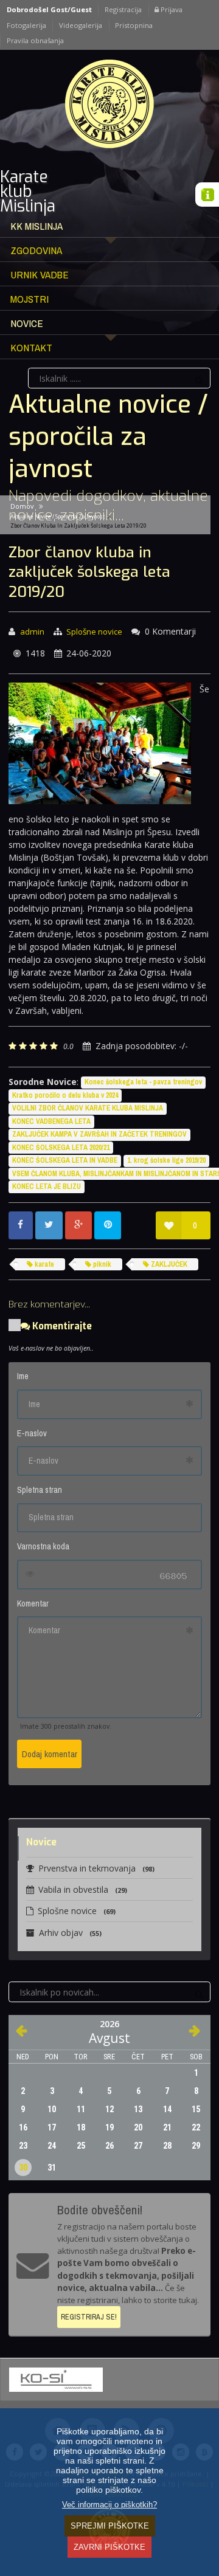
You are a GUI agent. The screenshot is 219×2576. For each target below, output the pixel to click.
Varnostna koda (43, 1546)
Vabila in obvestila (83, 1889)
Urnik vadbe (40, 274)
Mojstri (30, 299)
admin (32, 632)
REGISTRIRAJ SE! (89, 2317)
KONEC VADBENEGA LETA (51, 1121)
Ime (23, 1376)
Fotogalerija (26, 25)
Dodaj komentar (50, 1754)
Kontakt (31, 347)
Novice (27, 323)
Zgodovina (36, 250)
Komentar (33, 1603)
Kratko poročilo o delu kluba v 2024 (65, 1095)
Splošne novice (94, 632)
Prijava (171, 9)
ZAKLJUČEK (168, 1264)
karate (43, 1264)
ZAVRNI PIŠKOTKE (109, 2547)
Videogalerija (81, 25)
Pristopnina (134, 25)
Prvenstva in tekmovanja (96, 1868)
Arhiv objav (70, 1933)
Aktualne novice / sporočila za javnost (57, 516)
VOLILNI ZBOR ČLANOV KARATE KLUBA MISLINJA (88, 1108)
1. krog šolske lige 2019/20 (166, 1160)
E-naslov (32, 1433)
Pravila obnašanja (35, 40)
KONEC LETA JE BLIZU (47, 1186)
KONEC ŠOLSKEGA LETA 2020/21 (61, 1148)
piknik (101, 1264)
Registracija (123, 9)
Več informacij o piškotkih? (109, 2505)
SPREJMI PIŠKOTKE (110, 2526)
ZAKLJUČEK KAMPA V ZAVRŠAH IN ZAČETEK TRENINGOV (99, 1134)
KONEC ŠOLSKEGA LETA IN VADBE (65, 1160)
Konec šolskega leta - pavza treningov (143, 1082)
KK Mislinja (36, 226)
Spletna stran (40, 1490)
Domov (22, 506)
